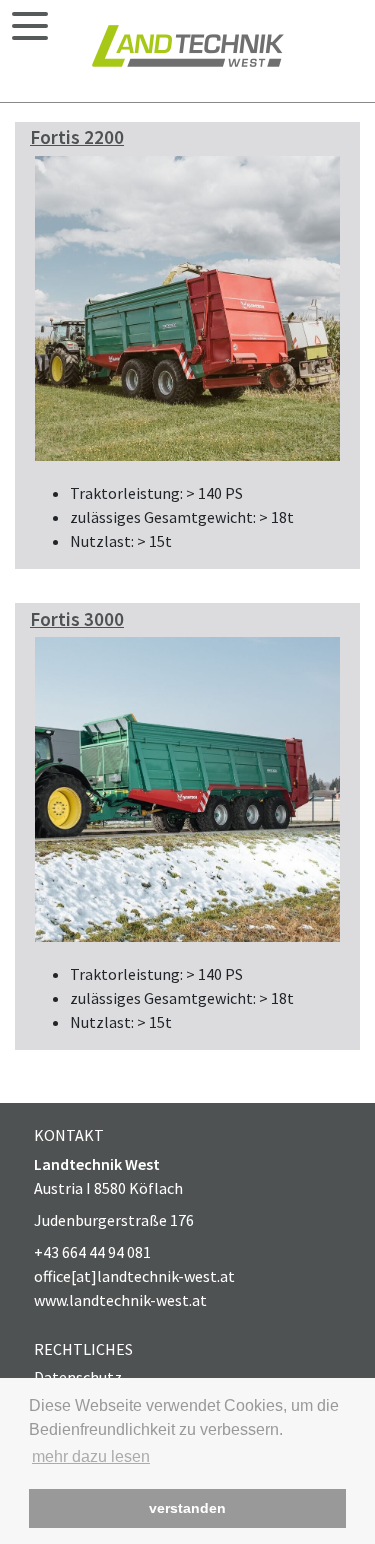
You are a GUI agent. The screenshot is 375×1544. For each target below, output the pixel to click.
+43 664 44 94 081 (92, 1252)
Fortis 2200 (77, 137)
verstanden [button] (187, 1508)
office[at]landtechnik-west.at (134, 1276)
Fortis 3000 (77, 619)
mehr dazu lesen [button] (91, 1456)
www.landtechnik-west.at (120, 1300)
